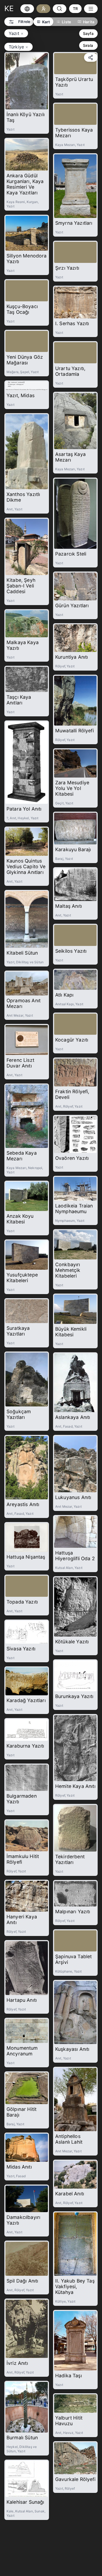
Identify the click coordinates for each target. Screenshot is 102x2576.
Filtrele (24, 22)
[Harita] (27, 9)
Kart (46, 22)
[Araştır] (43, 9)
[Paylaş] (91, 57)
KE (9, 9)
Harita (89, 22)
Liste (66, 22)
